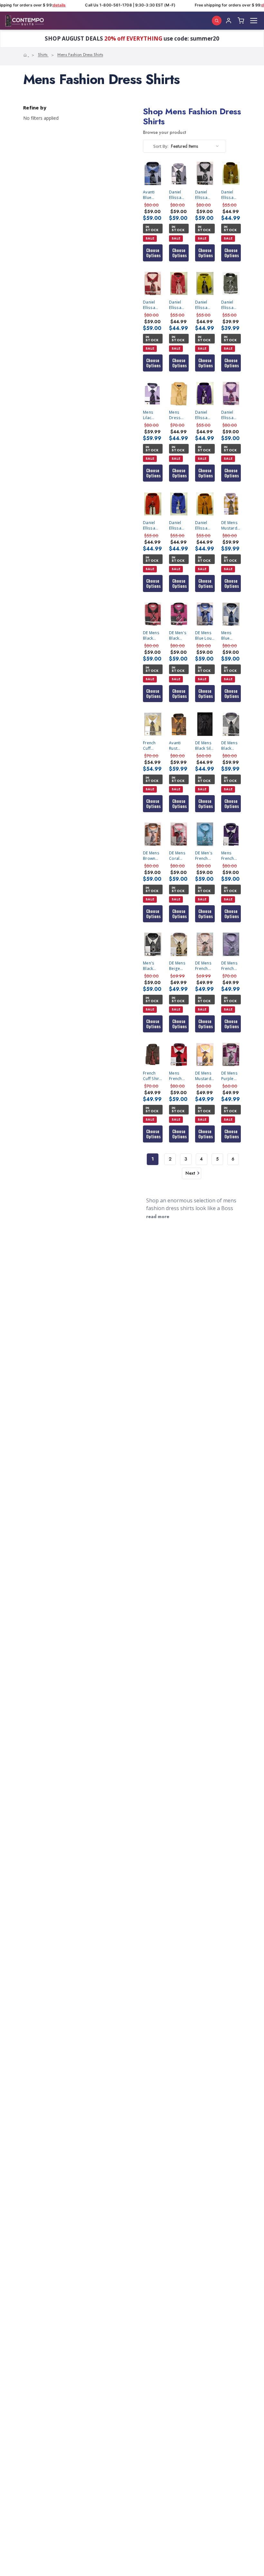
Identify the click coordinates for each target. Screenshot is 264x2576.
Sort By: (161, 146)
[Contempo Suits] (24, 21)
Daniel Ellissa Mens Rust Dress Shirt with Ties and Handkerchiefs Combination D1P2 (205, 525)
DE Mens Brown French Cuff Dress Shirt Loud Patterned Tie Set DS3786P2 (153, 856)
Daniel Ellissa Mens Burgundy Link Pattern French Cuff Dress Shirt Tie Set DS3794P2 (153, 305)
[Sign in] (229, 21)
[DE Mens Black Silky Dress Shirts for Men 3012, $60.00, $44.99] (205, 724)
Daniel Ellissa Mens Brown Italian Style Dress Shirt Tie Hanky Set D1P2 (230, 195)
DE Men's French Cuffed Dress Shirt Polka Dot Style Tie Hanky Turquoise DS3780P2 (205, 856)
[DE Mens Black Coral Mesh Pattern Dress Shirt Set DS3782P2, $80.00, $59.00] (153, 614)
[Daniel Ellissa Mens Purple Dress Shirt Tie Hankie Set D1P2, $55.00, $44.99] (205, 394)
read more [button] (158, 1217)
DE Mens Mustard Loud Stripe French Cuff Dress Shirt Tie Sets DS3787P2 (205, 1076)
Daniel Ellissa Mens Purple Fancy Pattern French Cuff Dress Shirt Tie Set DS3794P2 (231, 415)
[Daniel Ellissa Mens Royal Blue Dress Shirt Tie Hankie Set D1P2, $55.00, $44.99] (179, 504)
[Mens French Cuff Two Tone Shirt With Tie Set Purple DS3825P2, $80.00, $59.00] (231, 834)
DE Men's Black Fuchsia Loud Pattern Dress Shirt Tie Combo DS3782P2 (179, 635)
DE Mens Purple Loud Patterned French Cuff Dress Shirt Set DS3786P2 (231, 1076)
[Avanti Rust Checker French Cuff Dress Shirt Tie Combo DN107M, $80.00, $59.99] (179, 724)
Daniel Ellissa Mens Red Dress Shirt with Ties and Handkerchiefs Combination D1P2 (153, 525)
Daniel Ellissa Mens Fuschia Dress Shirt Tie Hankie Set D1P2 (178, 305)
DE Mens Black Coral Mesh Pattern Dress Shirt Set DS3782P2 (153, 635)
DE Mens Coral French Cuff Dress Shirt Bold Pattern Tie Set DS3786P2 (179, 856)
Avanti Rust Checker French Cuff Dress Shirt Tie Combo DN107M (177, 746)
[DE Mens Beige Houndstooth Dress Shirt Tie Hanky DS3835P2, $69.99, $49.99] (179, 944)
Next (190, 1173)
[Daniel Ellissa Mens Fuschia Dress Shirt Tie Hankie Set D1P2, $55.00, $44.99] (179, 283)
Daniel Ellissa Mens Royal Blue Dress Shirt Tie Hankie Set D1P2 (178, 525)
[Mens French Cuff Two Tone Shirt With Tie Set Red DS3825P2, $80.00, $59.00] (179, 1054)
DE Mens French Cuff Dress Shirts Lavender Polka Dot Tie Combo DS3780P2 (231, 966)
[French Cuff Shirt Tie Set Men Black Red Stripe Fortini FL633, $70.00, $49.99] (153, 1054)
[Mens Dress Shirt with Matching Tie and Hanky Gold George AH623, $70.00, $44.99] (179, 394)
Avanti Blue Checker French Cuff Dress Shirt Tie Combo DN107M (151, 195)
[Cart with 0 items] (241, 21)
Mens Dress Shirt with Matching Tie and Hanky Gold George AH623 (178, 415)
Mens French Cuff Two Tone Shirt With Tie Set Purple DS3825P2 (231, 856)
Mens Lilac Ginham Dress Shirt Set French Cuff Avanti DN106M (151, 415)
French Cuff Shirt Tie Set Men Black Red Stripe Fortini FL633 (152, 1076)
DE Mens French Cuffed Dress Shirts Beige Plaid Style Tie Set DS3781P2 (205, 966)
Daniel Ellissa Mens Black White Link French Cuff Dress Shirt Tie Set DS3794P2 (205, 195)
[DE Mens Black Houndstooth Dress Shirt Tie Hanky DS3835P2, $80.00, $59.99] (231, 724)
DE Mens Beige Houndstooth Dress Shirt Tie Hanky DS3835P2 (179, 966)
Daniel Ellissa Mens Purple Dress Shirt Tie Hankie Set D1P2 (204, 415)
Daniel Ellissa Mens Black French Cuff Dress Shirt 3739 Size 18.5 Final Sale (231, 305)
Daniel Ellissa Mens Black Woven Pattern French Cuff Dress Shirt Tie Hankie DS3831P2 (179, 195)
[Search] (217, 21)
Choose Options (153, 253)
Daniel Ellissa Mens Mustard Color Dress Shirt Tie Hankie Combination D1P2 (205, 305)
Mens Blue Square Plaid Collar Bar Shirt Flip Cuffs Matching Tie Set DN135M (231, 635)
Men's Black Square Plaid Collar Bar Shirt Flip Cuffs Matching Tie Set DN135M (153, 966)
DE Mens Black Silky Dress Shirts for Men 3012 (205, 746)
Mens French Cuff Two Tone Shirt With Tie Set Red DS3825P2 (179, 1076)
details (186, 5)
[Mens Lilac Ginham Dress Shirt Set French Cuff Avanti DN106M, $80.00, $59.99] (153, 394)
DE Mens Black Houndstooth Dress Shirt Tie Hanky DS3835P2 (231, 746)
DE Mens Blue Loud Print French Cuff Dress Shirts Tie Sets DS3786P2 (205, 635)
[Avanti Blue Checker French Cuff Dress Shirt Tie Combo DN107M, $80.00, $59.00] (153, 173)
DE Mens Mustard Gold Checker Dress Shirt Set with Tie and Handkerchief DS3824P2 (231, 525)
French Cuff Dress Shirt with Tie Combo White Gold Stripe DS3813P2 (153, 746)
